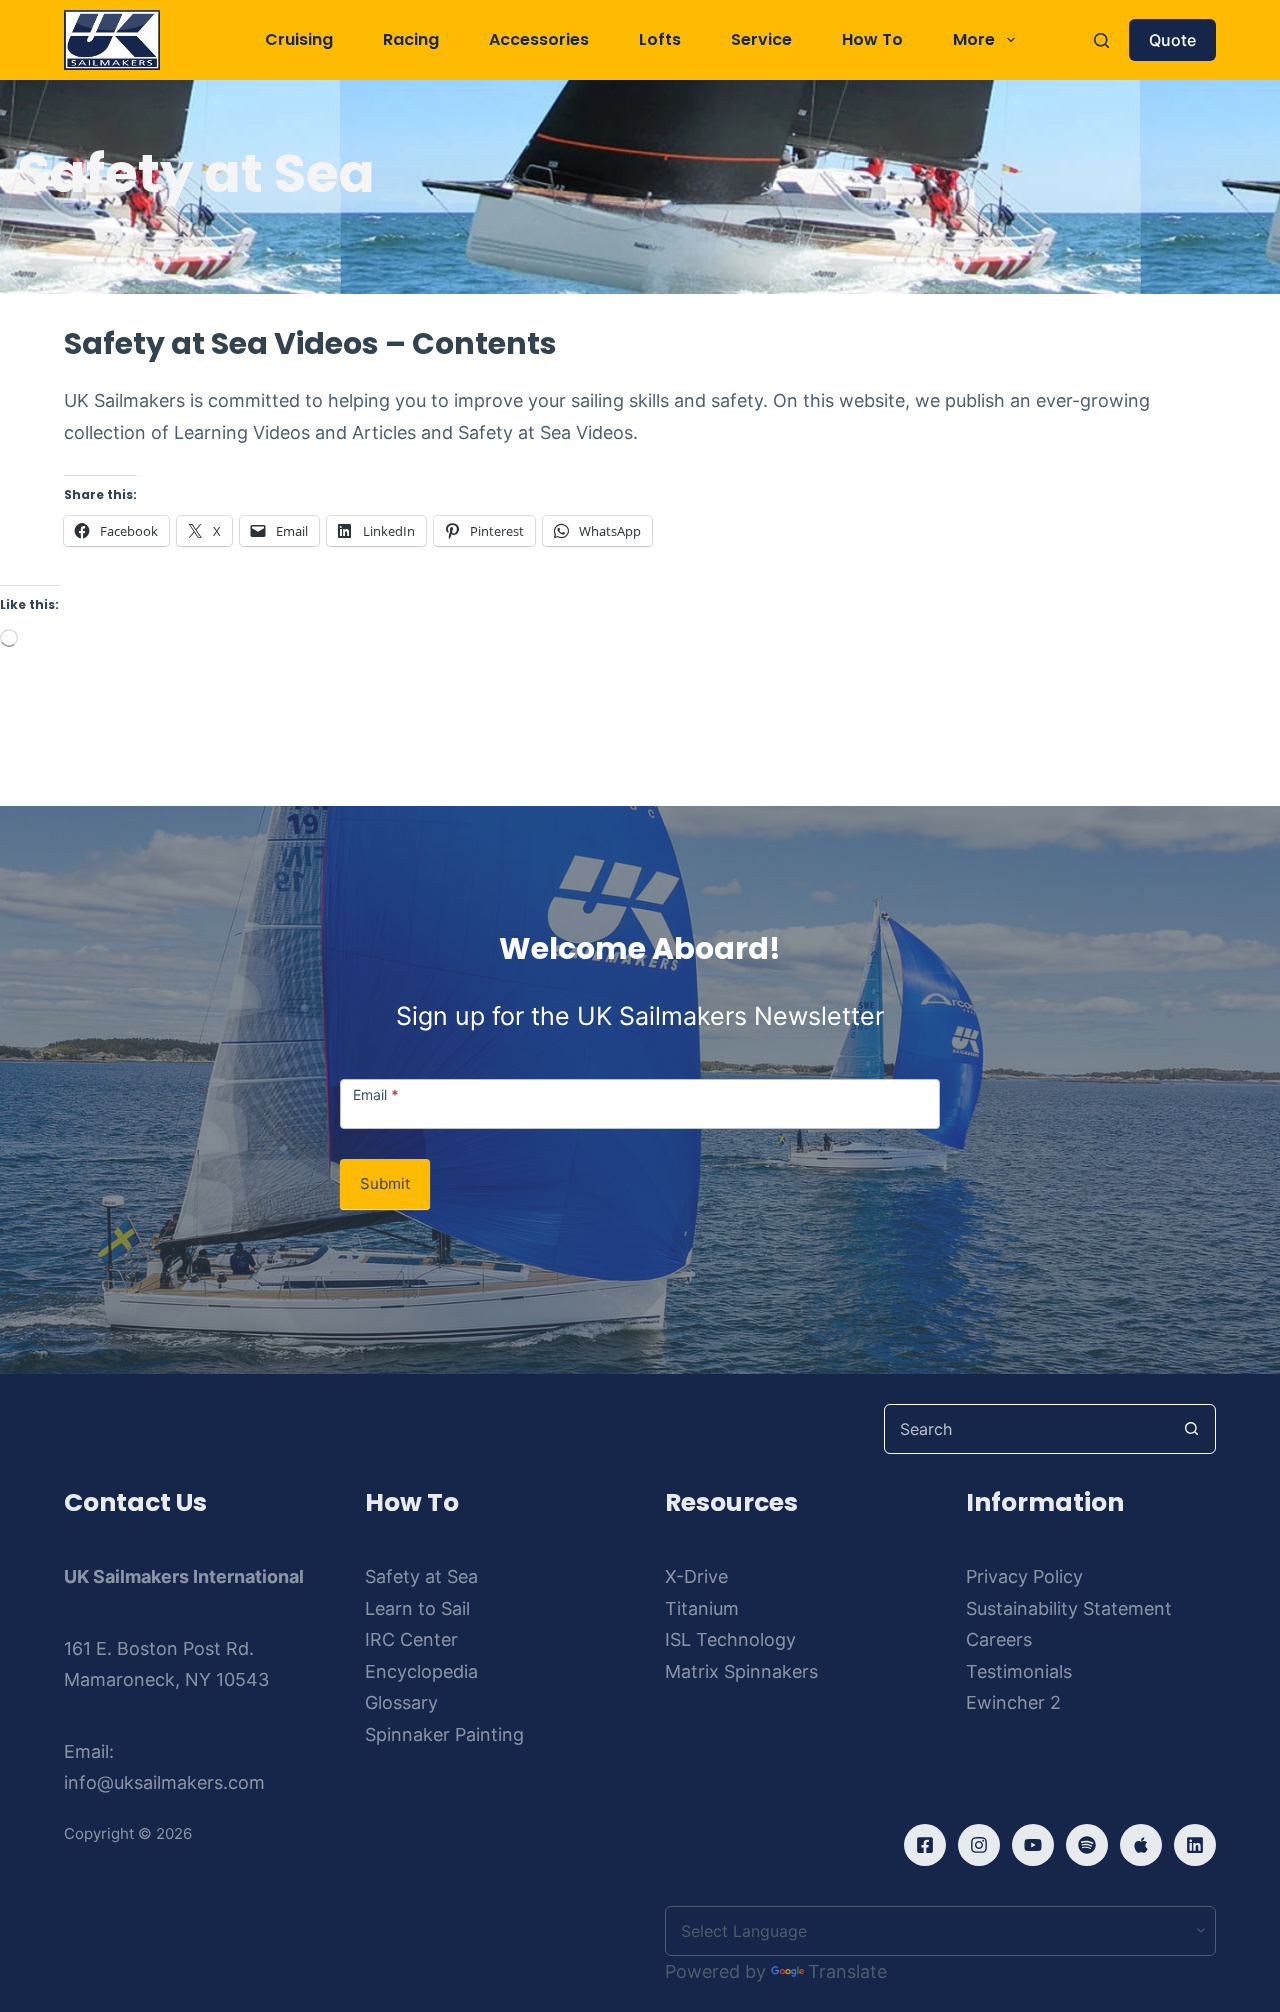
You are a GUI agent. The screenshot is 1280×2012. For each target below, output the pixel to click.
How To (872, 39)
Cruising (299, 39)
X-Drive (696, 1576)
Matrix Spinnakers (741, 1671)
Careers (999, 1639)
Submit (385, 1183)
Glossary (401, 1702)
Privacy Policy (1024, 1576)
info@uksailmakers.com (164, 1782)
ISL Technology (730, 1639)
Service (761, 39)
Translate (847, 1971)
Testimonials (1019, 1671)
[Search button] (1191, 1429)
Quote (1172, 40)
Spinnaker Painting (444, 1734)
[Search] (1101, 40)
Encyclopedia (421, 1671)
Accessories (539, 39)
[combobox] (1026, 1429)
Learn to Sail (417, 1608)
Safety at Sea (421, 1576)
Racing (411, 39)
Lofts (660, 39)
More (974, 39)
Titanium (702, 1608)
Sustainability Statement (1069, 1608)
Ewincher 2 (1013, 1702)
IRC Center (411, 1639)
